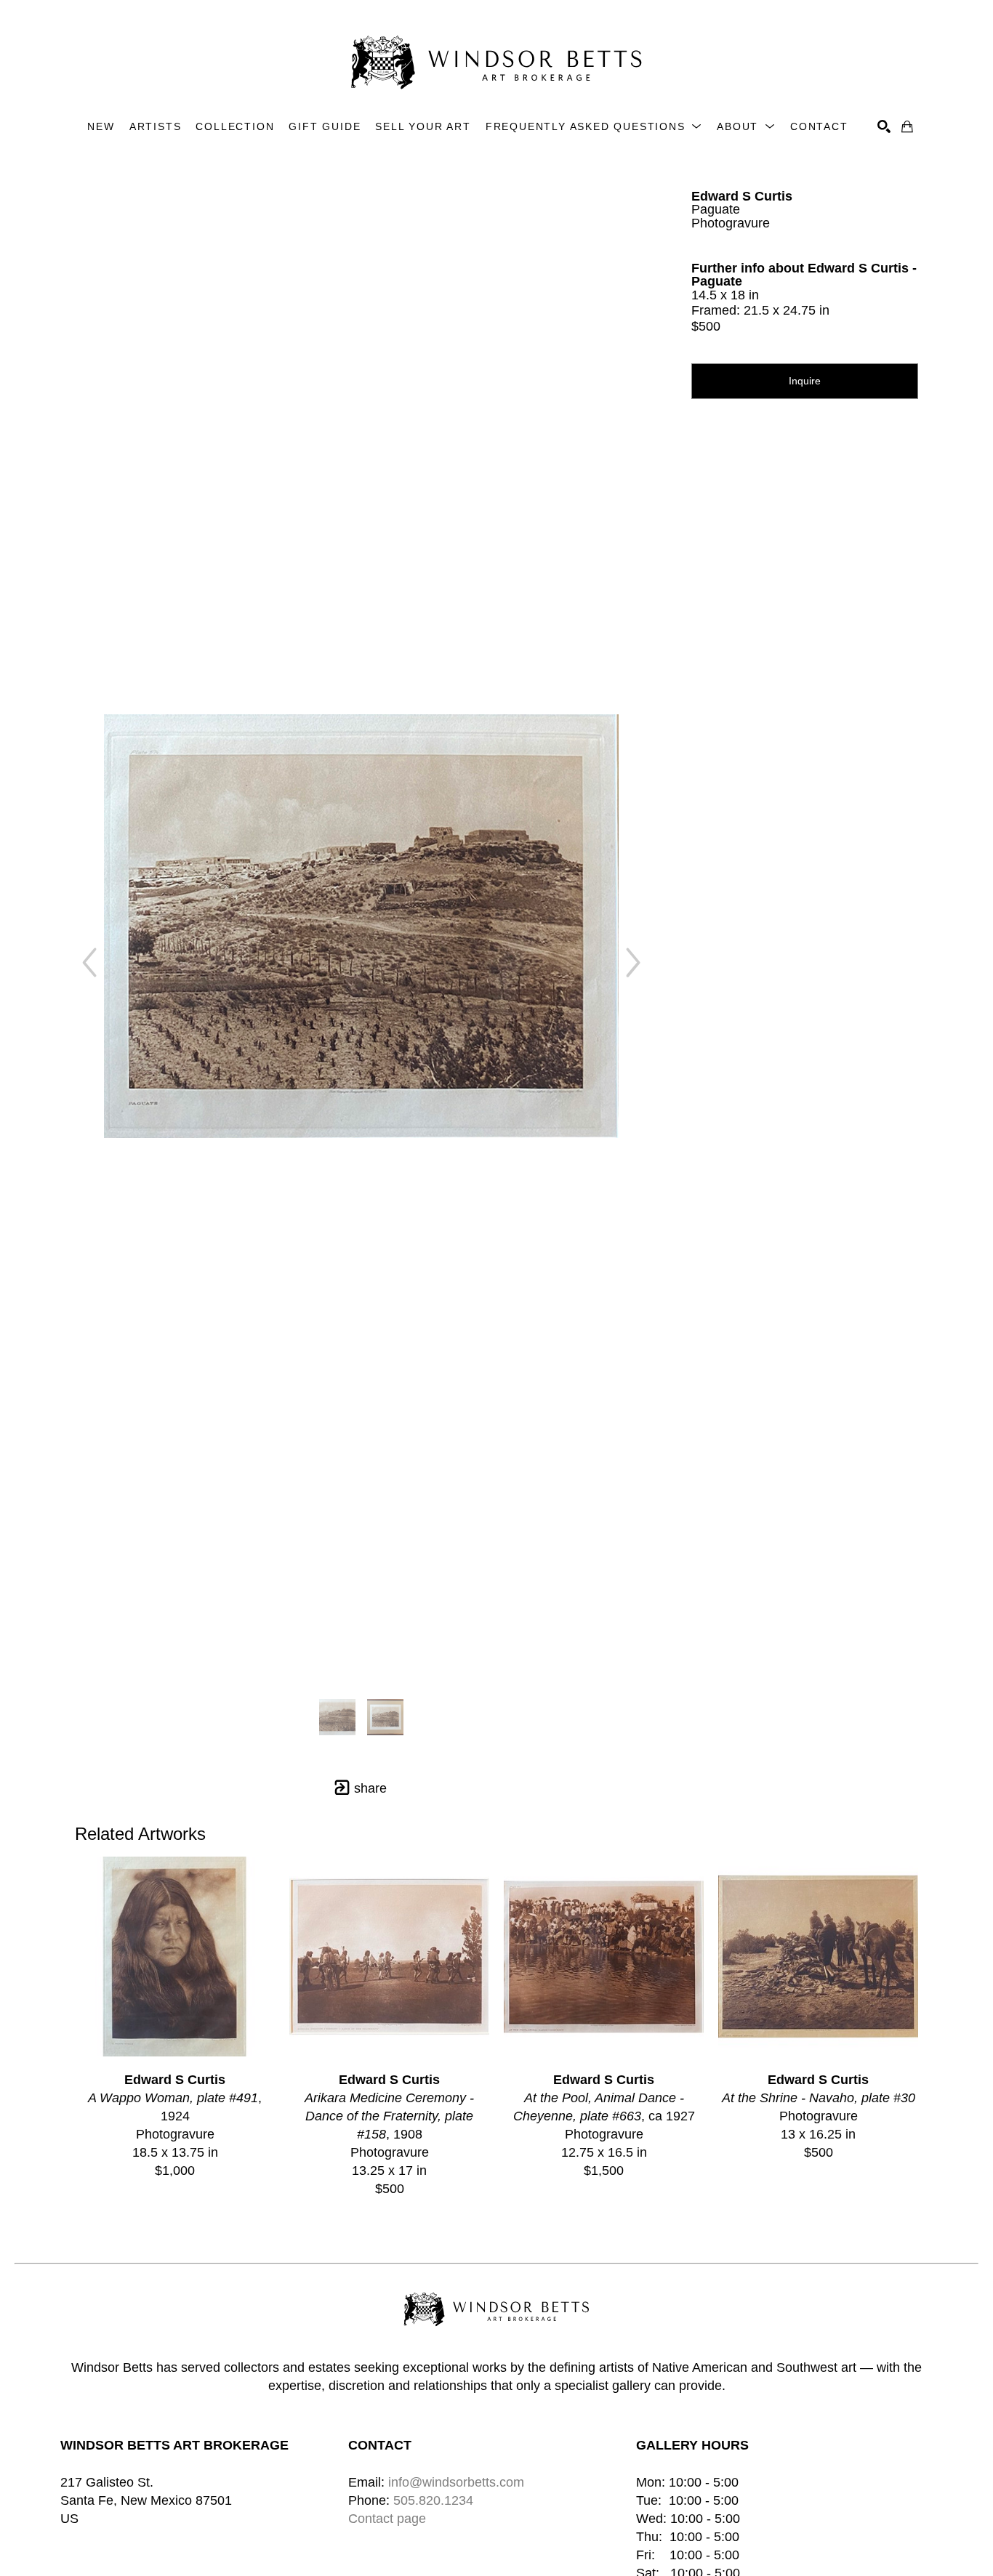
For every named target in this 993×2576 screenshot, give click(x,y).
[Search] (884, 126)
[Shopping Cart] (907, 126)
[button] (594, 127)
